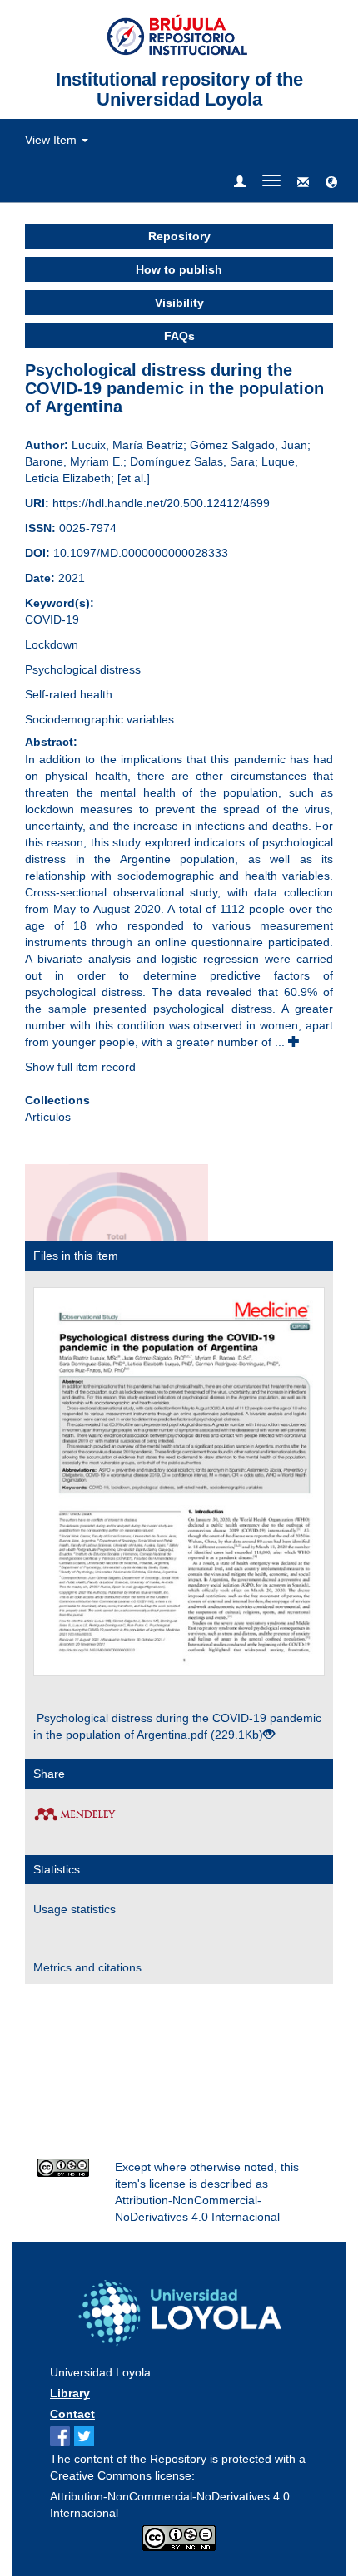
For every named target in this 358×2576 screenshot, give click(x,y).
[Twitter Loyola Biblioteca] (86, 2438)
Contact (72, 2414)
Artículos (48, 1117)
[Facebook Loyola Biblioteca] (62, 2438)
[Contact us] (303, 183)
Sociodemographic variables (99, 719)
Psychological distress (83, 669)
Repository (179, 236)
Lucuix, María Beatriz (127, 445)
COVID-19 (52, 619)
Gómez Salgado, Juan (249, 445)
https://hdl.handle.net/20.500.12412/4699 (161, 503)
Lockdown (52, 644)
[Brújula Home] (179, 34)
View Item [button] (52, 140)
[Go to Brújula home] (179, 2309)
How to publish (179, 269)
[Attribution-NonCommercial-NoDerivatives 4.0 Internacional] (64, 2168)
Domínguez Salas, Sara (192, 461)
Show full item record (80, 1067)
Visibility (179, 303)
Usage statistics (75, 1909)
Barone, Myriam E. (74, 461)
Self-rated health (69, 694)
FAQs (179, 336)
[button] (331, 183)
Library (70, 2393)
